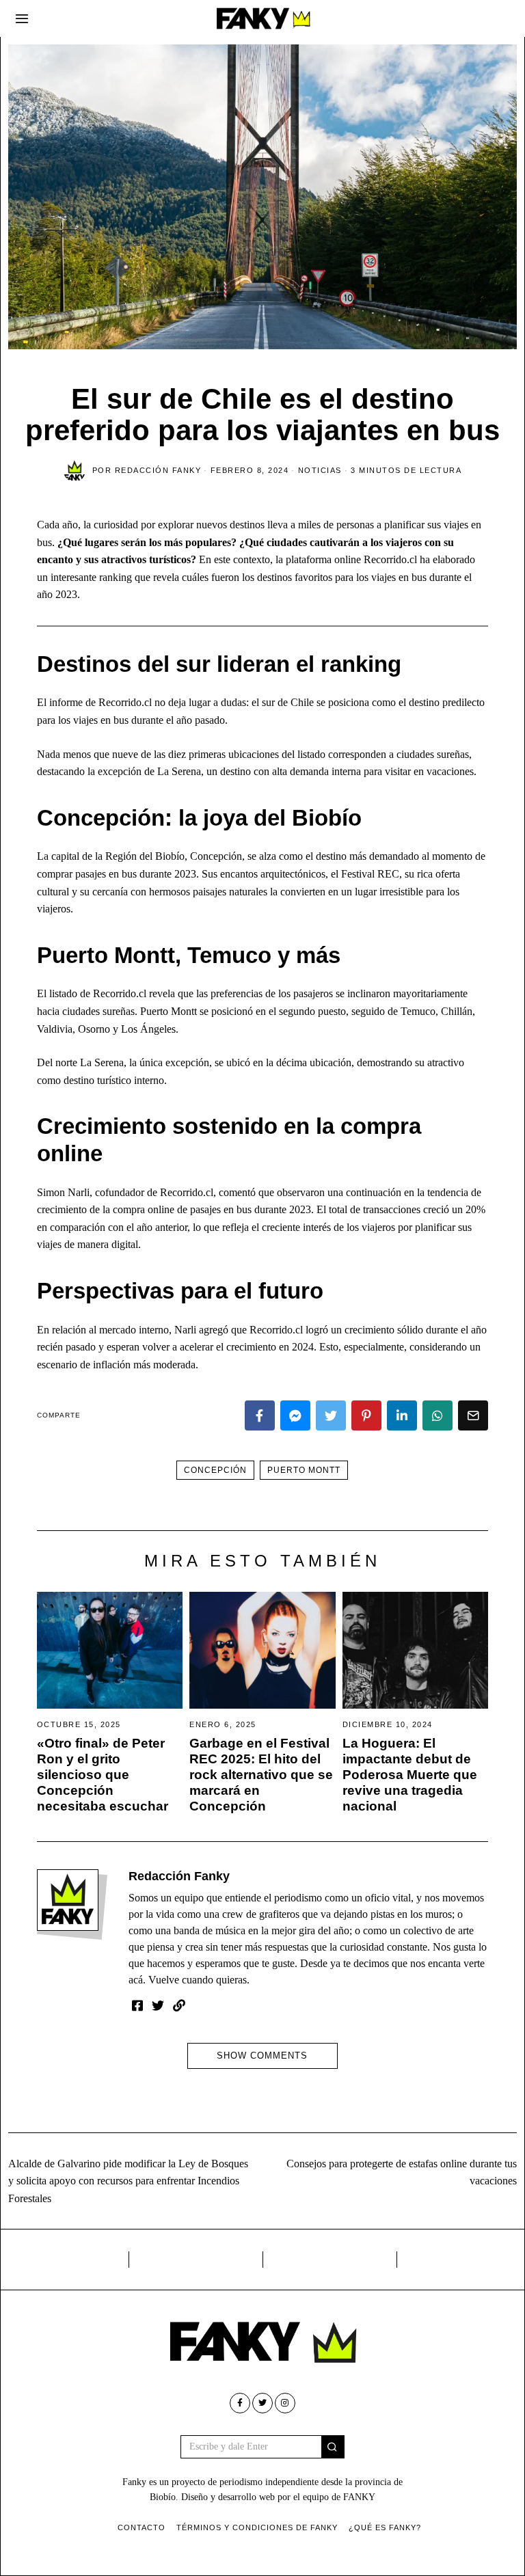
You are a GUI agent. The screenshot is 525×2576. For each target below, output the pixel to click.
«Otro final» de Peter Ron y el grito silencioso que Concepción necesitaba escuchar (103, 1775)
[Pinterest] (366, 1415)
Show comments (262, 2056)
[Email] (473, 1415)
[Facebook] (260, 1415)
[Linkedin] (402, 1415)
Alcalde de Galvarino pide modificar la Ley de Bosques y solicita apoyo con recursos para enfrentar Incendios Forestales (128, 2181)
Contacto (142, 2527)
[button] (333, 2447)
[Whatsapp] (437, 1415)
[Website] (179, 2005)
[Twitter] (331, 1415)
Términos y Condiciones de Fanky (257, 2527)
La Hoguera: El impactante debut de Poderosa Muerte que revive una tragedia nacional (410, 1775)
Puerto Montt (304, 1470)
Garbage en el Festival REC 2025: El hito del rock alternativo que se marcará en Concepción (261, 1775)
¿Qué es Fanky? (385, 2527)
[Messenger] (295, 1415)
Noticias (320, 470)
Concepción (215, 1470)
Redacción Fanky (179, 1876)
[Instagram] (285, 2403)
